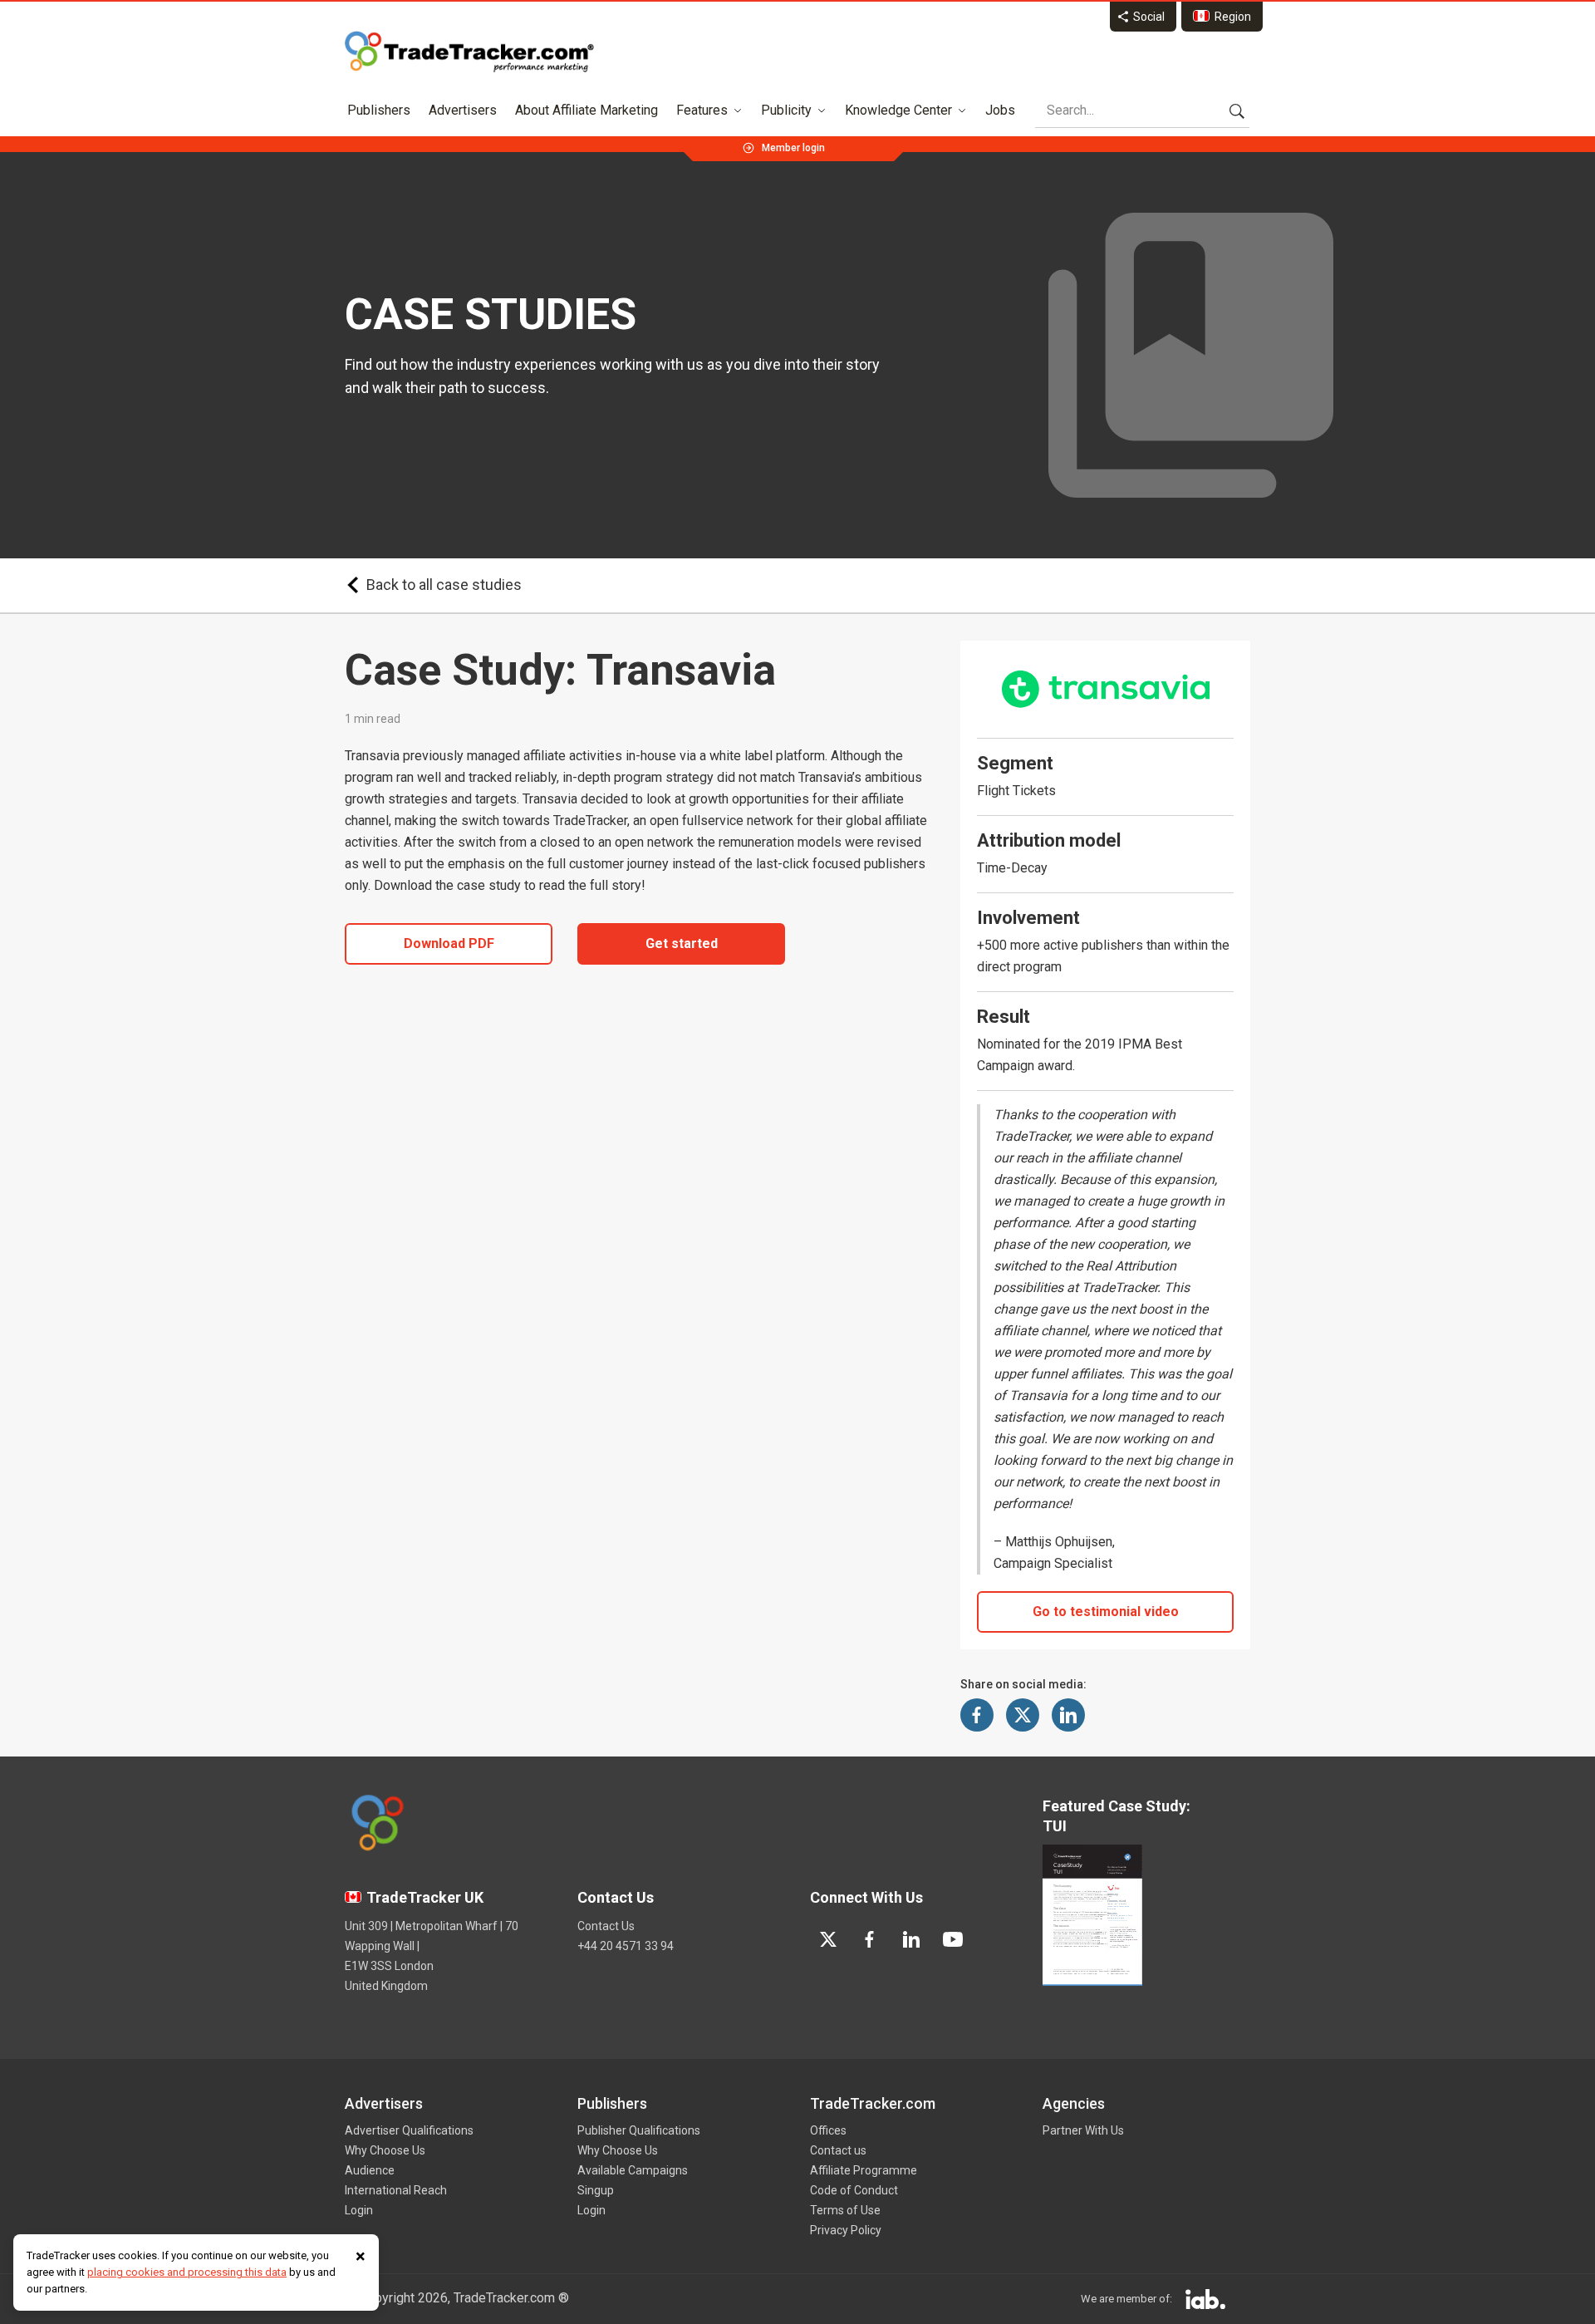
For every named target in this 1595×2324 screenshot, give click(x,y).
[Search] (1237, 111)
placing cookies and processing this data (187, 2272)
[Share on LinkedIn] (1068, 1715)
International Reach (396, 2190)
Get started (682, 943)
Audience (370, 2170)
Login (359, 2210)
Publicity (786, 110)
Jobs (1000, 110)
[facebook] (870, 1939)
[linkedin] (911, 1939)
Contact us (838, 2150)
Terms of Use (845, 2210)
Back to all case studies (444, 585)
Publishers (379, 110)
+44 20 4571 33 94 (626, 1946)
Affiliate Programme (864, 2170)
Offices (828, 2130)
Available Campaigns (633, 2170)
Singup (596, 2190)
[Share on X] (1023, 1715)
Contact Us (606, 1926)
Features (702, 110)
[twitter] (828, 1939)
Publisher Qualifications (639, 2130)
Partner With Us (1083, 2130)
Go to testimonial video (1106, 1612)
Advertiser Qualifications (409, 2130)
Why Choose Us (385, 2150)
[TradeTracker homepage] (469, 52)
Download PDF (449, 943)
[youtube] (953, 1939)
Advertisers (463, 110)
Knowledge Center (898, 110)
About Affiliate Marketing (586, 110)
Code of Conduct (854, 2190)
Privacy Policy (846, 2230)
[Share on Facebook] (977, 1715)
